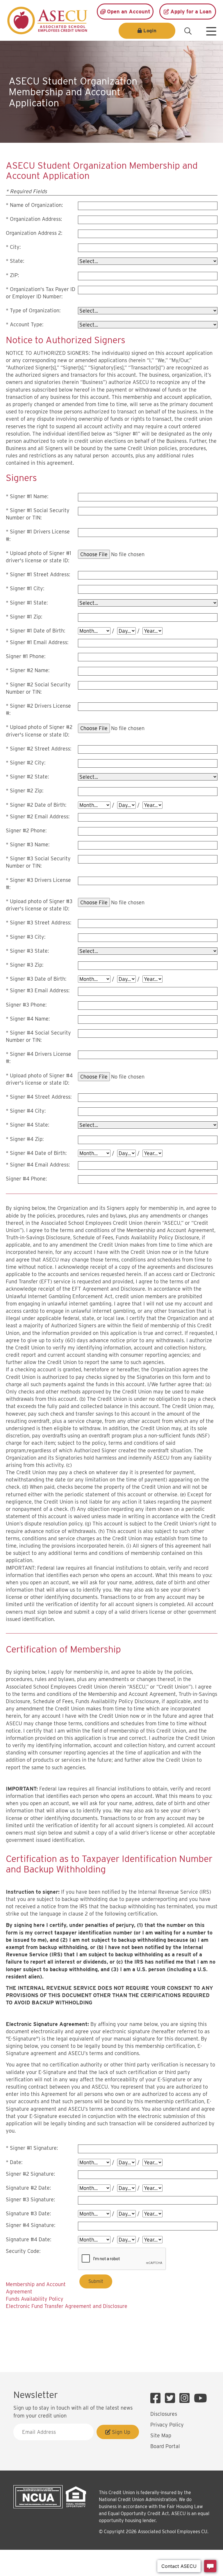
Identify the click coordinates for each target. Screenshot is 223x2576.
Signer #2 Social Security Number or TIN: (38, 688)
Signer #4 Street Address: (41, 1097)
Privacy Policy (167, 2425)
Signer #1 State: (29, 603)
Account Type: (27, 324)
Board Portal (165, 2446)
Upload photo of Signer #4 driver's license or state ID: (39, 1079)
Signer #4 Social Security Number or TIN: (38, 1036)
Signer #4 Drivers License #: (39, 1058)
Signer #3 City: (28, 937)
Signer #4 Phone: (26, 1179)
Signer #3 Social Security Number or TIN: (38, 862)
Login (150, 31)
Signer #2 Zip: (27, 791)
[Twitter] (171, 2398)
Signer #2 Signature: (30, 2174)
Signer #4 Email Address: (40, 1165)
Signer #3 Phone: (26, 1005)
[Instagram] (186, 2398)
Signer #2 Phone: (26, 830)
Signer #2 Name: (30, 670)
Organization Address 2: (34, 233)
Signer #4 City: (28, 1111)
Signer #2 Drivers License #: (38, 709)
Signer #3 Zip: (27, 965)
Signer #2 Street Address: (41, 749)
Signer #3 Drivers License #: (38, 884)
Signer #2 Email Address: (40, 816)
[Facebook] (157, 2398)
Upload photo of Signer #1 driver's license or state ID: (39, 557)
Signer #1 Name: (29, 496)
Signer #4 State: (30, 1125)
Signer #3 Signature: (30, 2199)
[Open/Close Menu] (211, 29)
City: (15, 247)
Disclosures (164, 2414)
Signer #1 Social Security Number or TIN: (38, 514)
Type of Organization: (35, 310)
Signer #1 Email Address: (39, 642)
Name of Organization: (36, 205)
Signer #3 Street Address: (41, 923)
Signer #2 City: (28, 763)
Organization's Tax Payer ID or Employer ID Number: (41, 293)
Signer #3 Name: (30, 844)
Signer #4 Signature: (31, 2225)
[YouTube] (200, 2398)
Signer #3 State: (29, 951)
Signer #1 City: (27, 588)
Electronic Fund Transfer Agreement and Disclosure (67, 2306)
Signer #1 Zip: (26, 617)
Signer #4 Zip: (27, 1139)
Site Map (161, 2435)
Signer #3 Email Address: (40, 990)
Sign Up (120, 2432)
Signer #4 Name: (30, 1019)
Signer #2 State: (29, 777)
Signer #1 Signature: (34, 2148)
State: (17, 261)
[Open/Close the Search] (188, 31)
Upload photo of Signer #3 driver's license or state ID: (39, 905)
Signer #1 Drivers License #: (38, 535)
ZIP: (14, 275)
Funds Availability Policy (35, 2299)
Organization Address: (36, 219)
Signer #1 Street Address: (40, 574)
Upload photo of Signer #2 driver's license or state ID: (39, 731)
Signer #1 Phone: (26, 656)
